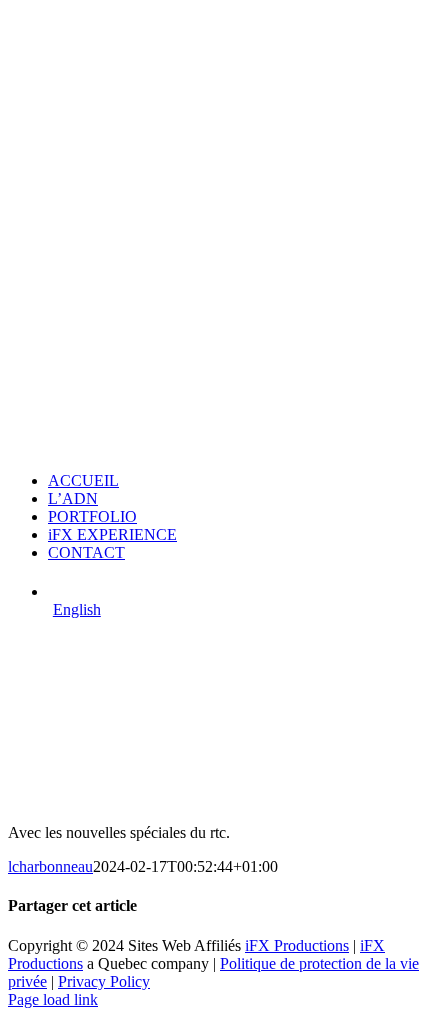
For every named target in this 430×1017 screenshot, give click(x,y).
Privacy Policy (104, 981)
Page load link (53, 999)
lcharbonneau (50, 866)
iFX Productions (297, 945)
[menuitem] (235, 590)
